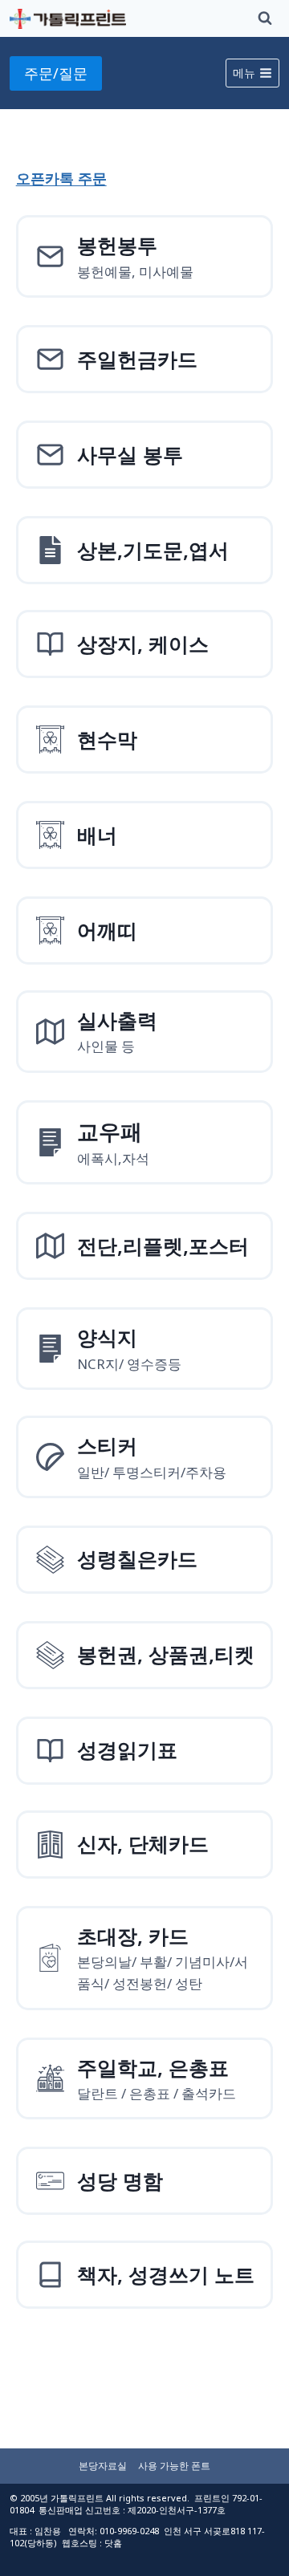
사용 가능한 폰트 (174, 2466)
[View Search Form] (265, 18)
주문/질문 (56, 73)
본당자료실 (103, 2466)
